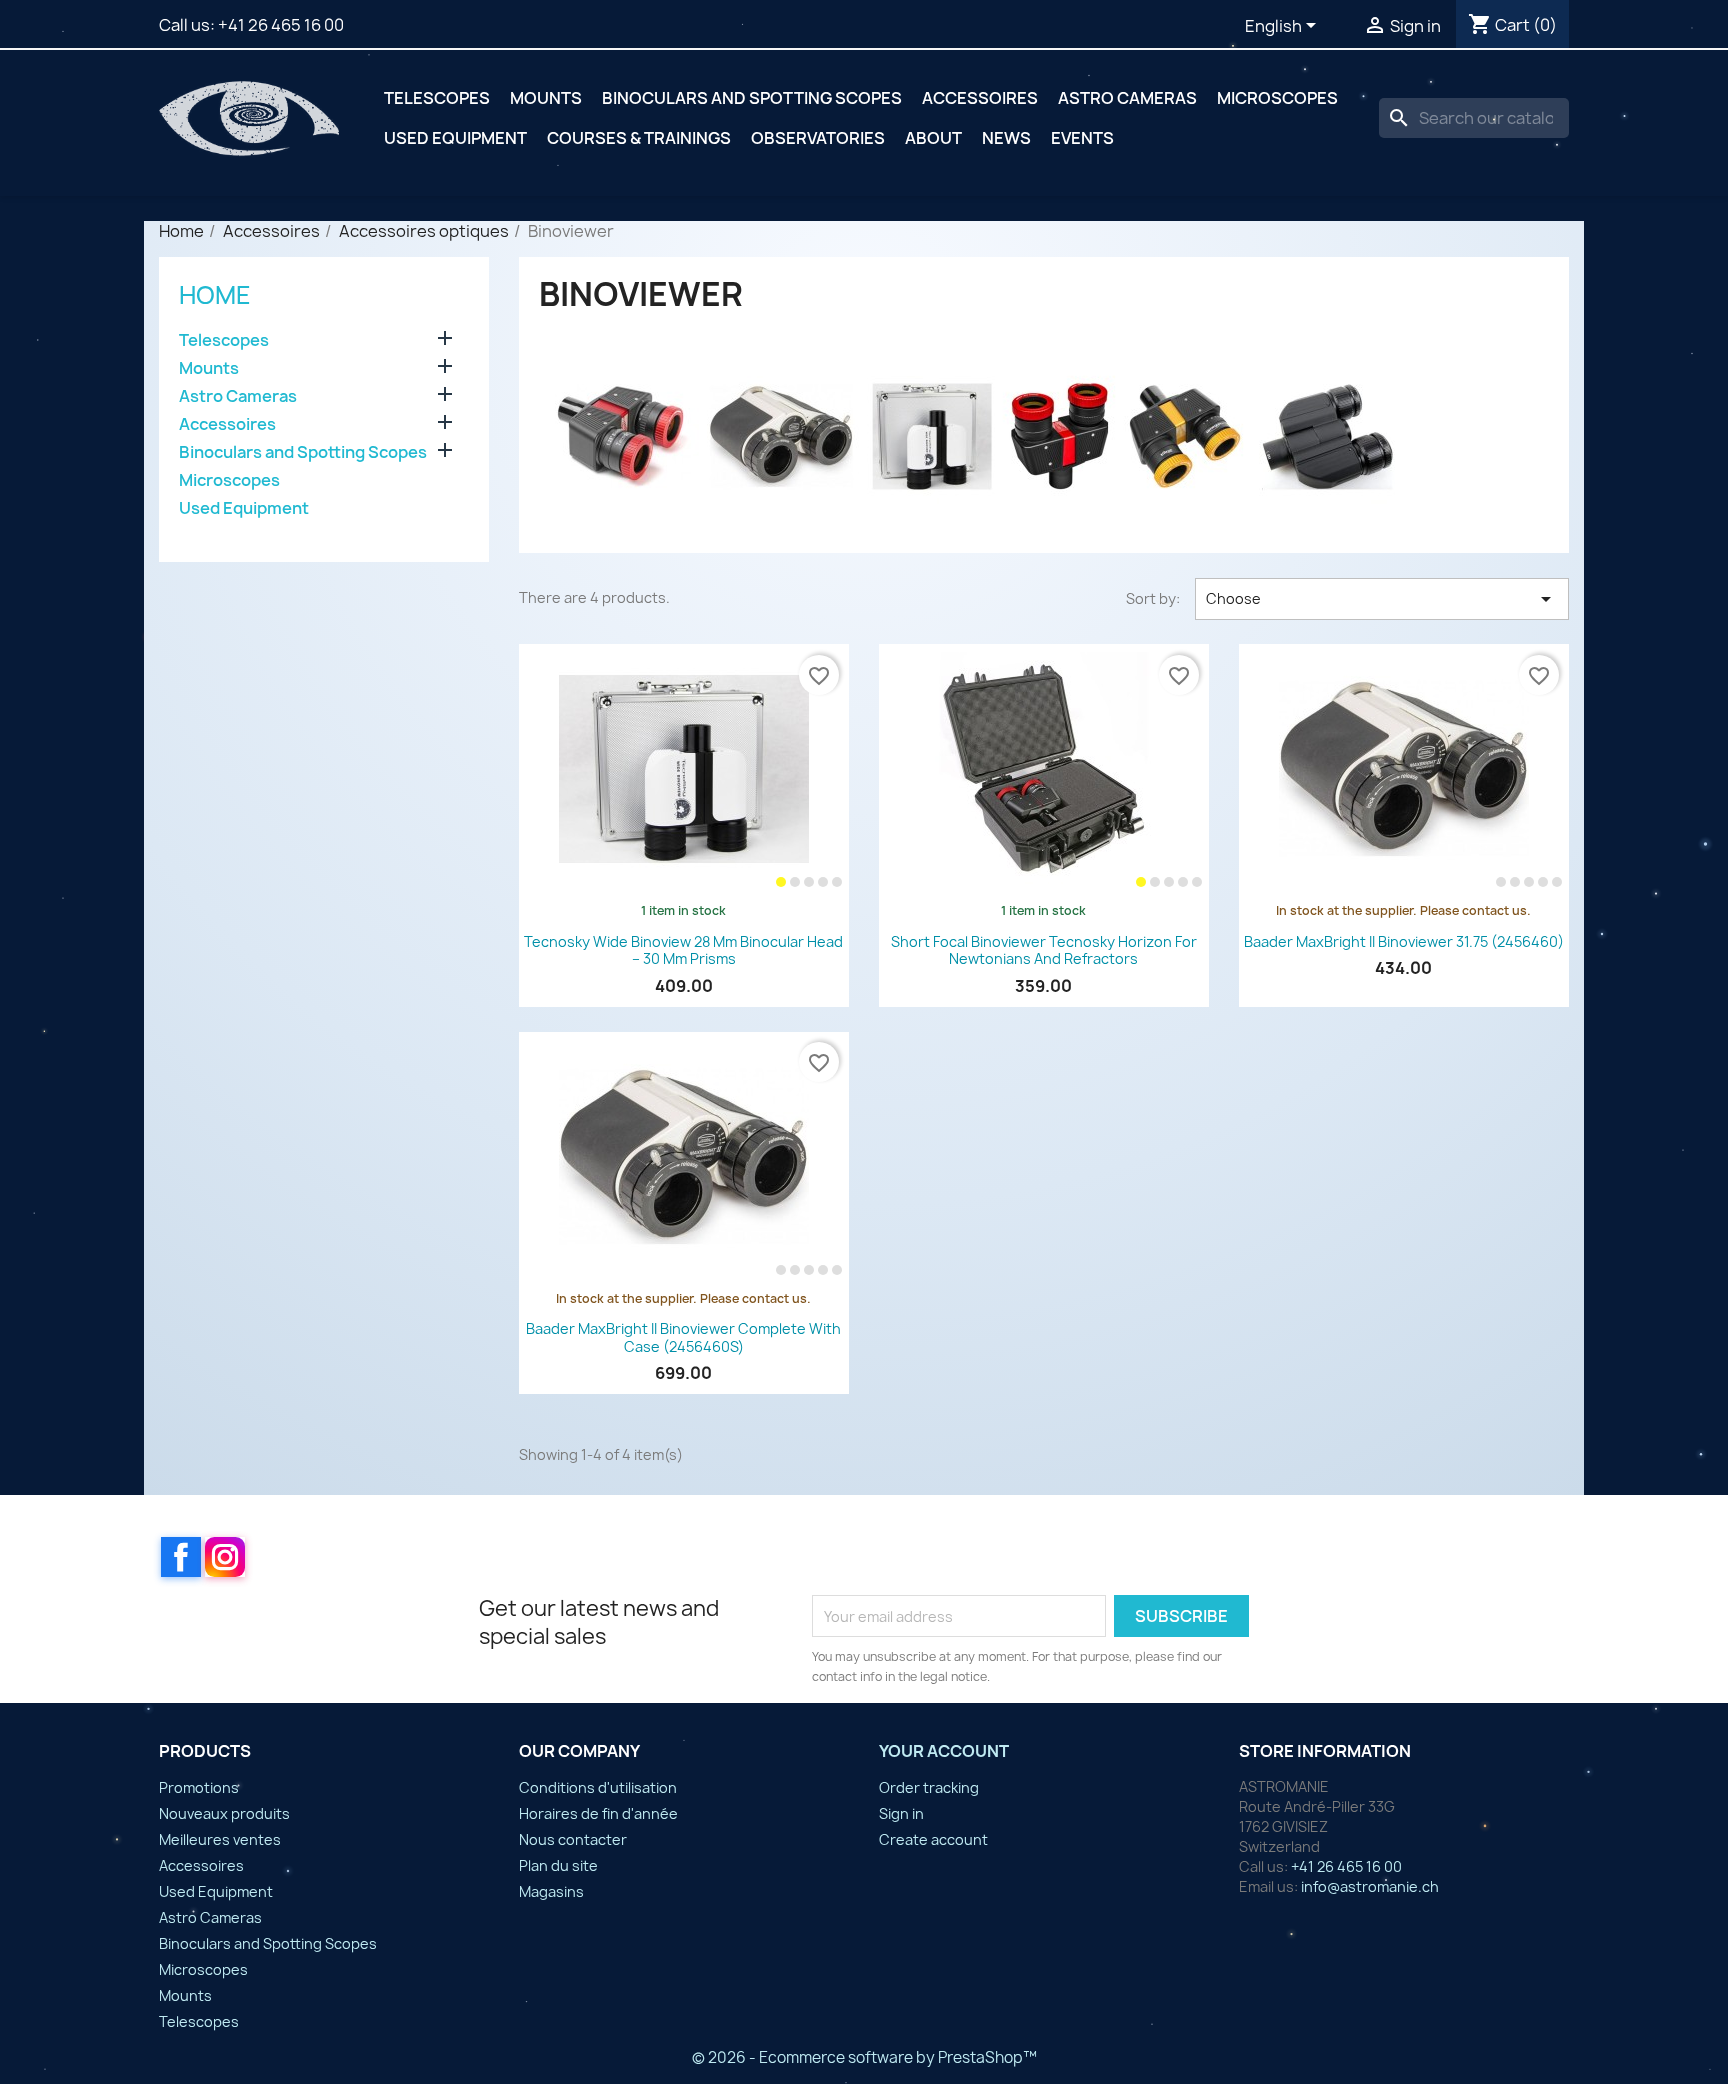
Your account (944, 1751)
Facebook (181, 1557)
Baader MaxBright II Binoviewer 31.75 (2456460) (1404, 942)
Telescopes (437, 98)
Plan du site (558, 1865)
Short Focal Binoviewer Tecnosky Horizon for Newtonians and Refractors (1044, 950)
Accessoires (980, 98)
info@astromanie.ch (1370, 1886)
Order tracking (929, 1787)
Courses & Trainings (639, 138)
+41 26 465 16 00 (281, 25)
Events (1082, 138)
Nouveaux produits (224, 1813)
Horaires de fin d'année (598, 1813)
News (1006, 138)
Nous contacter (573, 1839)
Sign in (901, 1813)
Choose (1382, 599)
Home (215, 295)
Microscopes (1277, 98)
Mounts (546, 98)
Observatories (818, 138)
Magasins (551, 1891)
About (933, 138)
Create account (933, 1839)
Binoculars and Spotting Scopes (752, 98)
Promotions (199, 1787)
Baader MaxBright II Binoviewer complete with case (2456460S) (683, 1337)
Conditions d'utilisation (598, 1787)
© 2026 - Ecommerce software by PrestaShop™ (864, 2057)
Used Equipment (455, 138)
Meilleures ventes (220, 1839)
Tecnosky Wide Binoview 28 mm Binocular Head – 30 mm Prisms (683, 950)
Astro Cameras (1127, 98)
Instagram (225, 1557)
